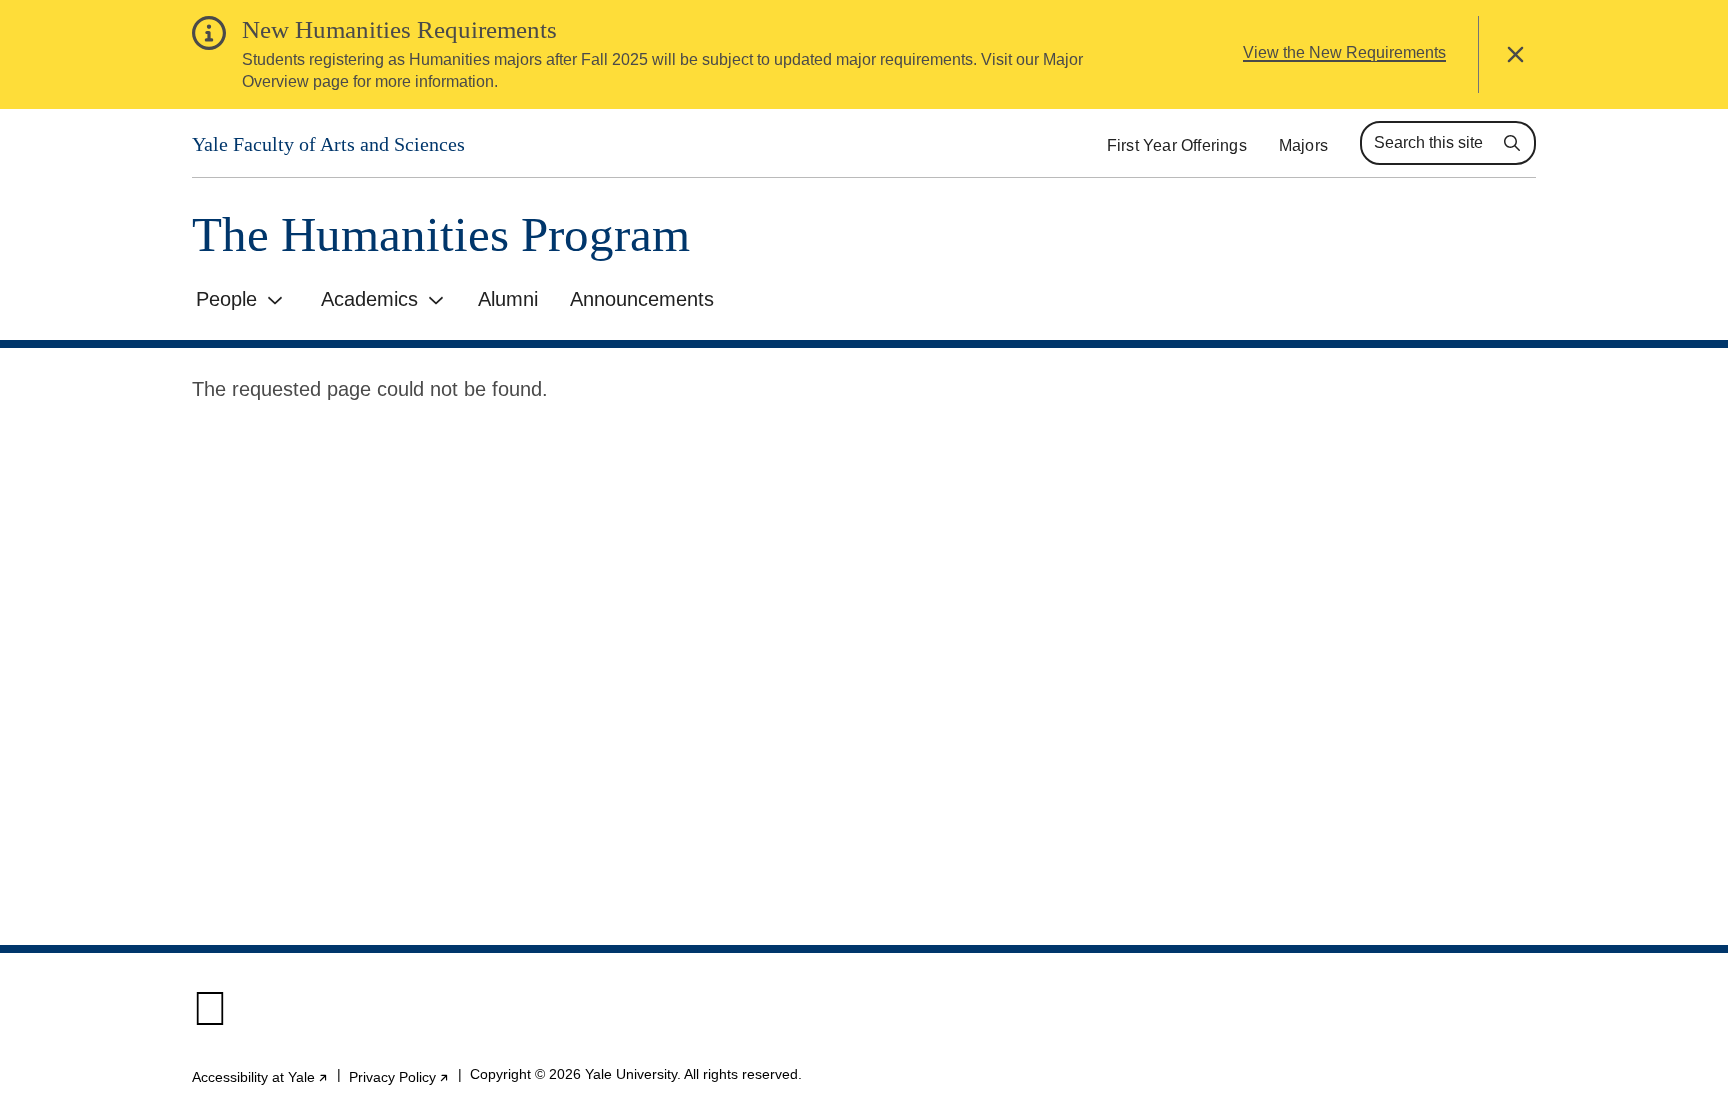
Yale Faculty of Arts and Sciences (328, 144)
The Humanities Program (441, 234)
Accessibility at (260, 1077)
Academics (369, 299)
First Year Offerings (1177, 145)
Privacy (399, 1077)
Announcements (642, 299)
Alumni (508, 299)
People (226, 299)
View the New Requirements (1344, 52)
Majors (1303, 145)
